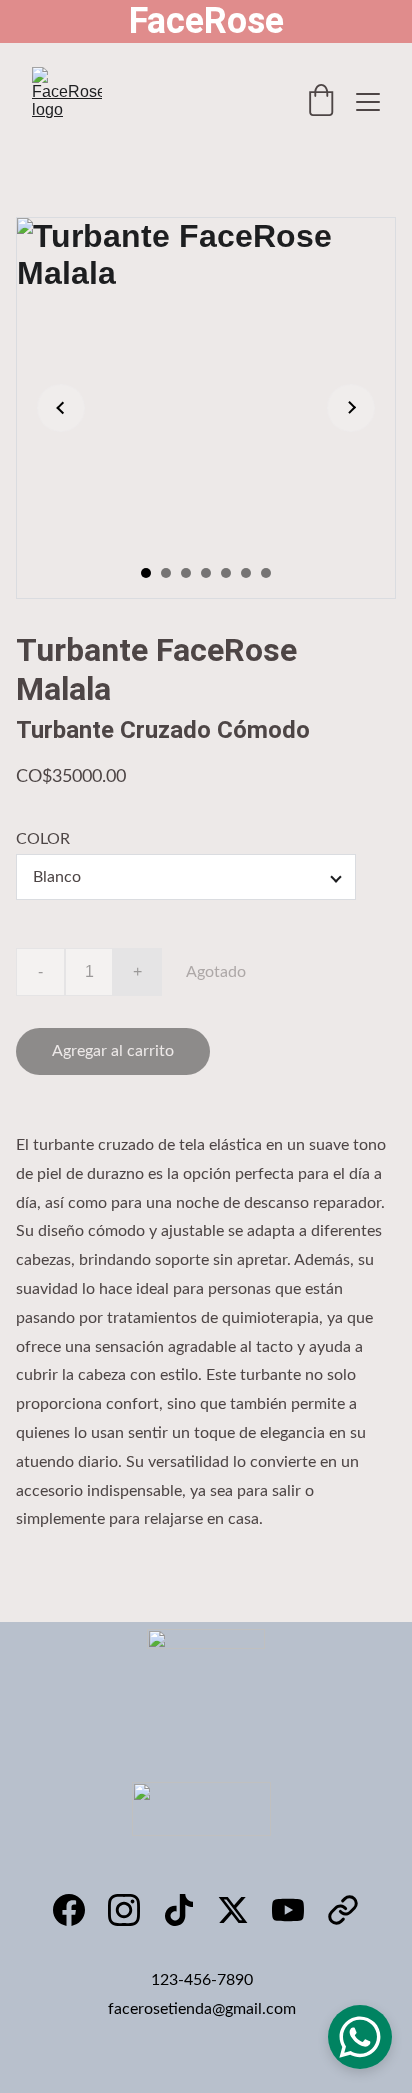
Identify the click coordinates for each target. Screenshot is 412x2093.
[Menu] (368, 102)
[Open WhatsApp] (360, 2037)
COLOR (43, 839)
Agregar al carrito (113, 1051)
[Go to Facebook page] (69, 1910)
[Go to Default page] (343, 1910)
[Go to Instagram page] (124, 1910)
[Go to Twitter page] (233, 1910)
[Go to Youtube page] (288, 1910)
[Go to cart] (321, 102)
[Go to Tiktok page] (179, 1910)
